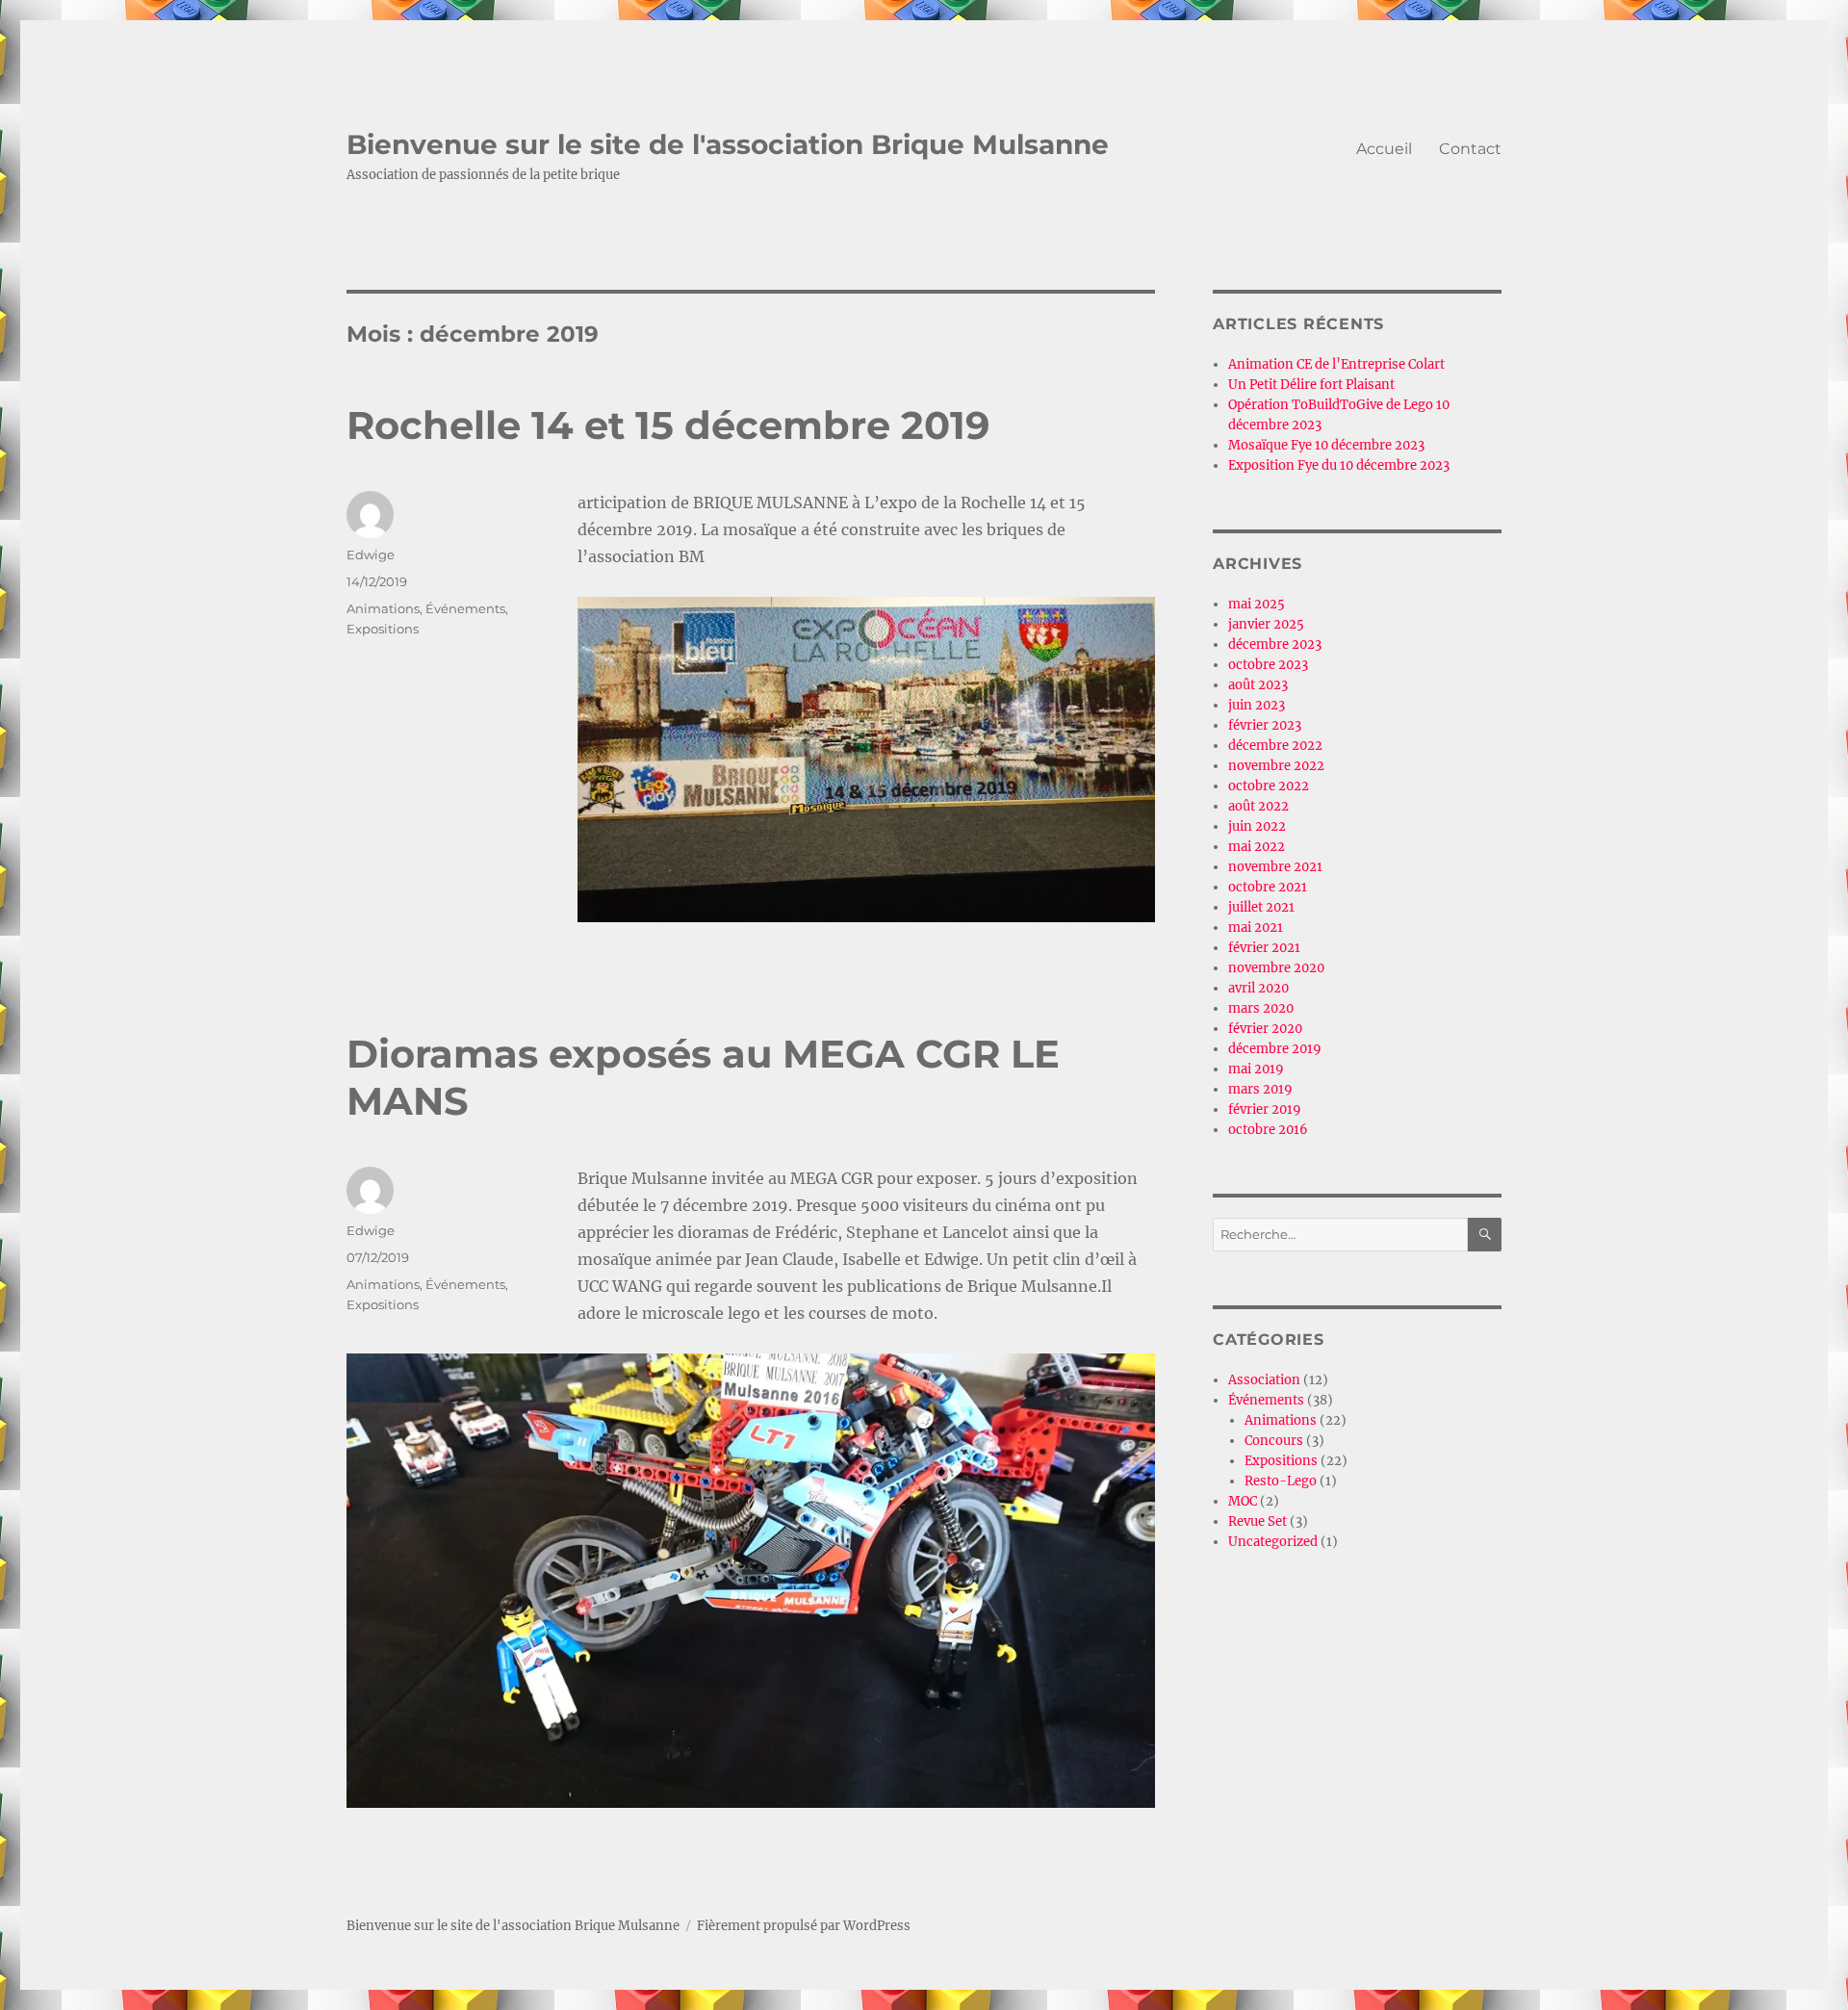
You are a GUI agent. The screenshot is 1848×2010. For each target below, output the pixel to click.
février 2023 (1265, 725)
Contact (1470, 149)
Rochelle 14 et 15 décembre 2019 (668, 425)
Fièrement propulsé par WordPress (804, 1926)
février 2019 (1265, 1109)
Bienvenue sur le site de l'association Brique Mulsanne (728, 144)
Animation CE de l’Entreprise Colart (1336, 364)
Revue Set (1258, 1521)
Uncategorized (1273, 1542)
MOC (1243, 1501)
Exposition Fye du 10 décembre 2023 (1339, 465)
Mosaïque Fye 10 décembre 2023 (1326, 445)
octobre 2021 (1268, 887)
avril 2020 (1258, 988)
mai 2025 (1257, 604)
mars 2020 (1261, 1008)
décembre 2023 (1275, 644)
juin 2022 (1257, 826)
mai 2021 (1256, 928)
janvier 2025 (1266, 624)
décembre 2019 (1275, 1049)
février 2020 (1265, 1029)
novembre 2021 (1275, 867)
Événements (465, 608)
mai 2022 (1257, 847)
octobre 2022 (1269, 786)
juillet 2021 (1261, 907)
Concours (1274, 1441)
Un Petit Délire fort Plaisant (1311, 385)
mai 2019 (1256, 1069)
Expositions (383, 629)
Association (1264, 1380)
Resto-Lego (1281, 1481)
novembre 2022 (1276, 766)
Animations (383, 608)
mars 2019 (1260, 1089)
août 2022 (1258, 806)
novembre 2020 (1276, 968)
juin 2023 (1257, 705)
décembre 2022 (1275, 746)
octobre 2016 (1268, 1130)
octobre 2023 (1268, 665)
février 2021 (1264, 948)
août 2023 (1258, 685)
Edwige (371, 554)
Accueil (1384, 149)
